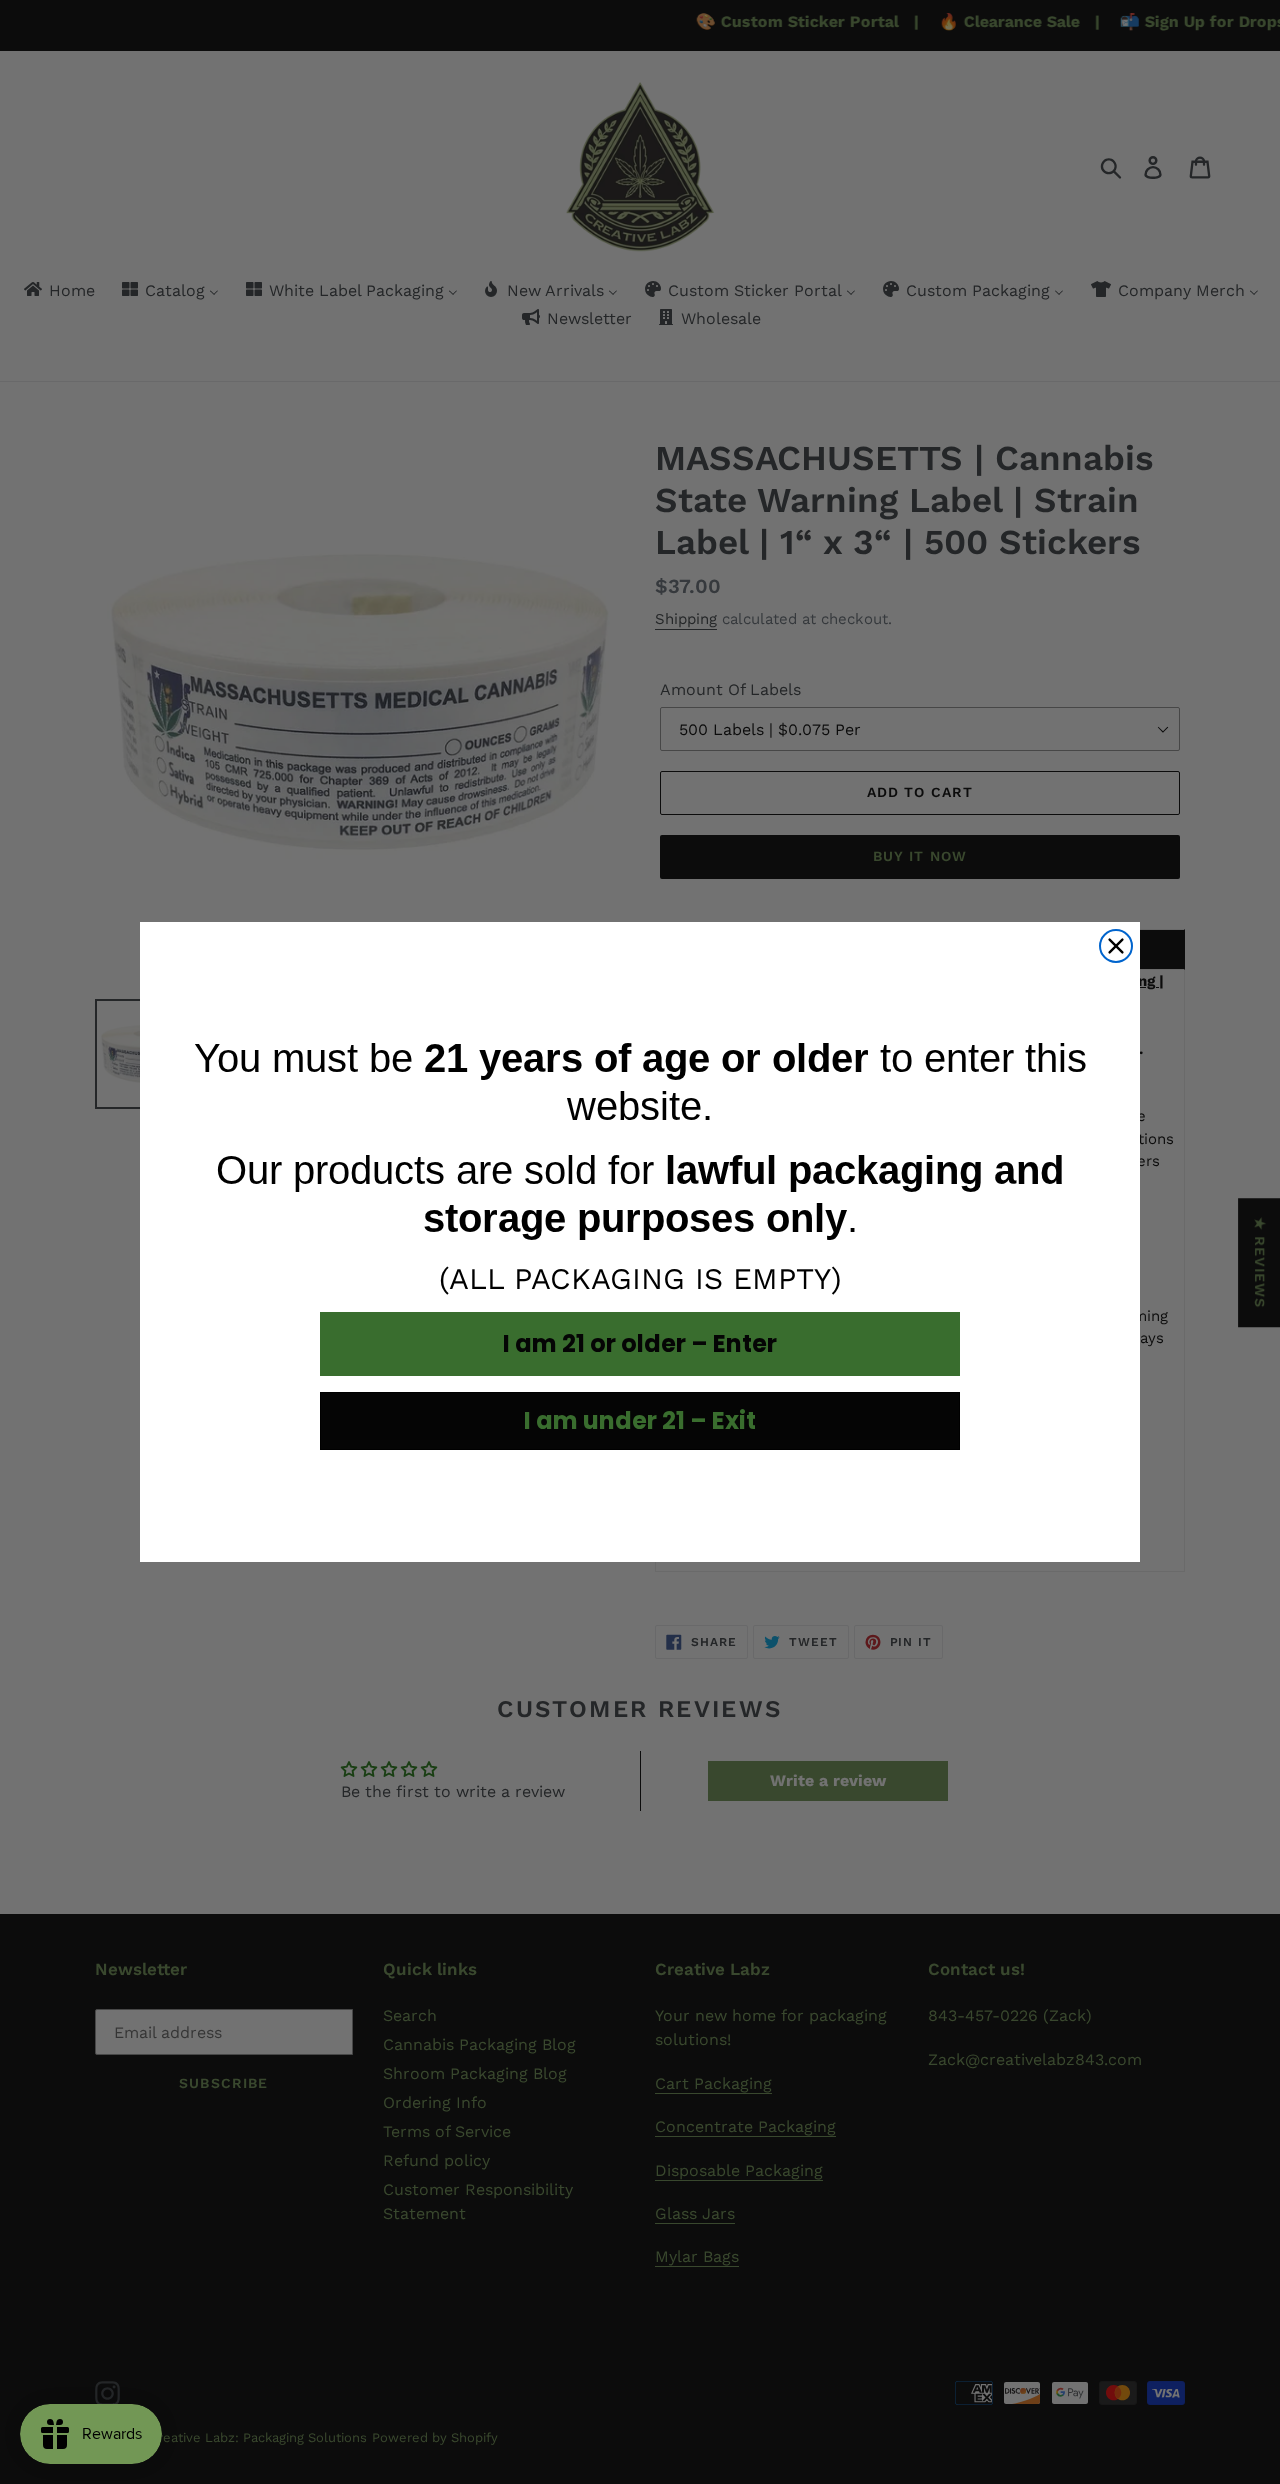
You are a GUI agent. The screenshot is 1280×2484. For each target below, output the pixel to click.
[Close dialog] (1116, 946)
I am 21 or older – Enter (640, 1343)
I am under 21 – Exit (640, 1420)
